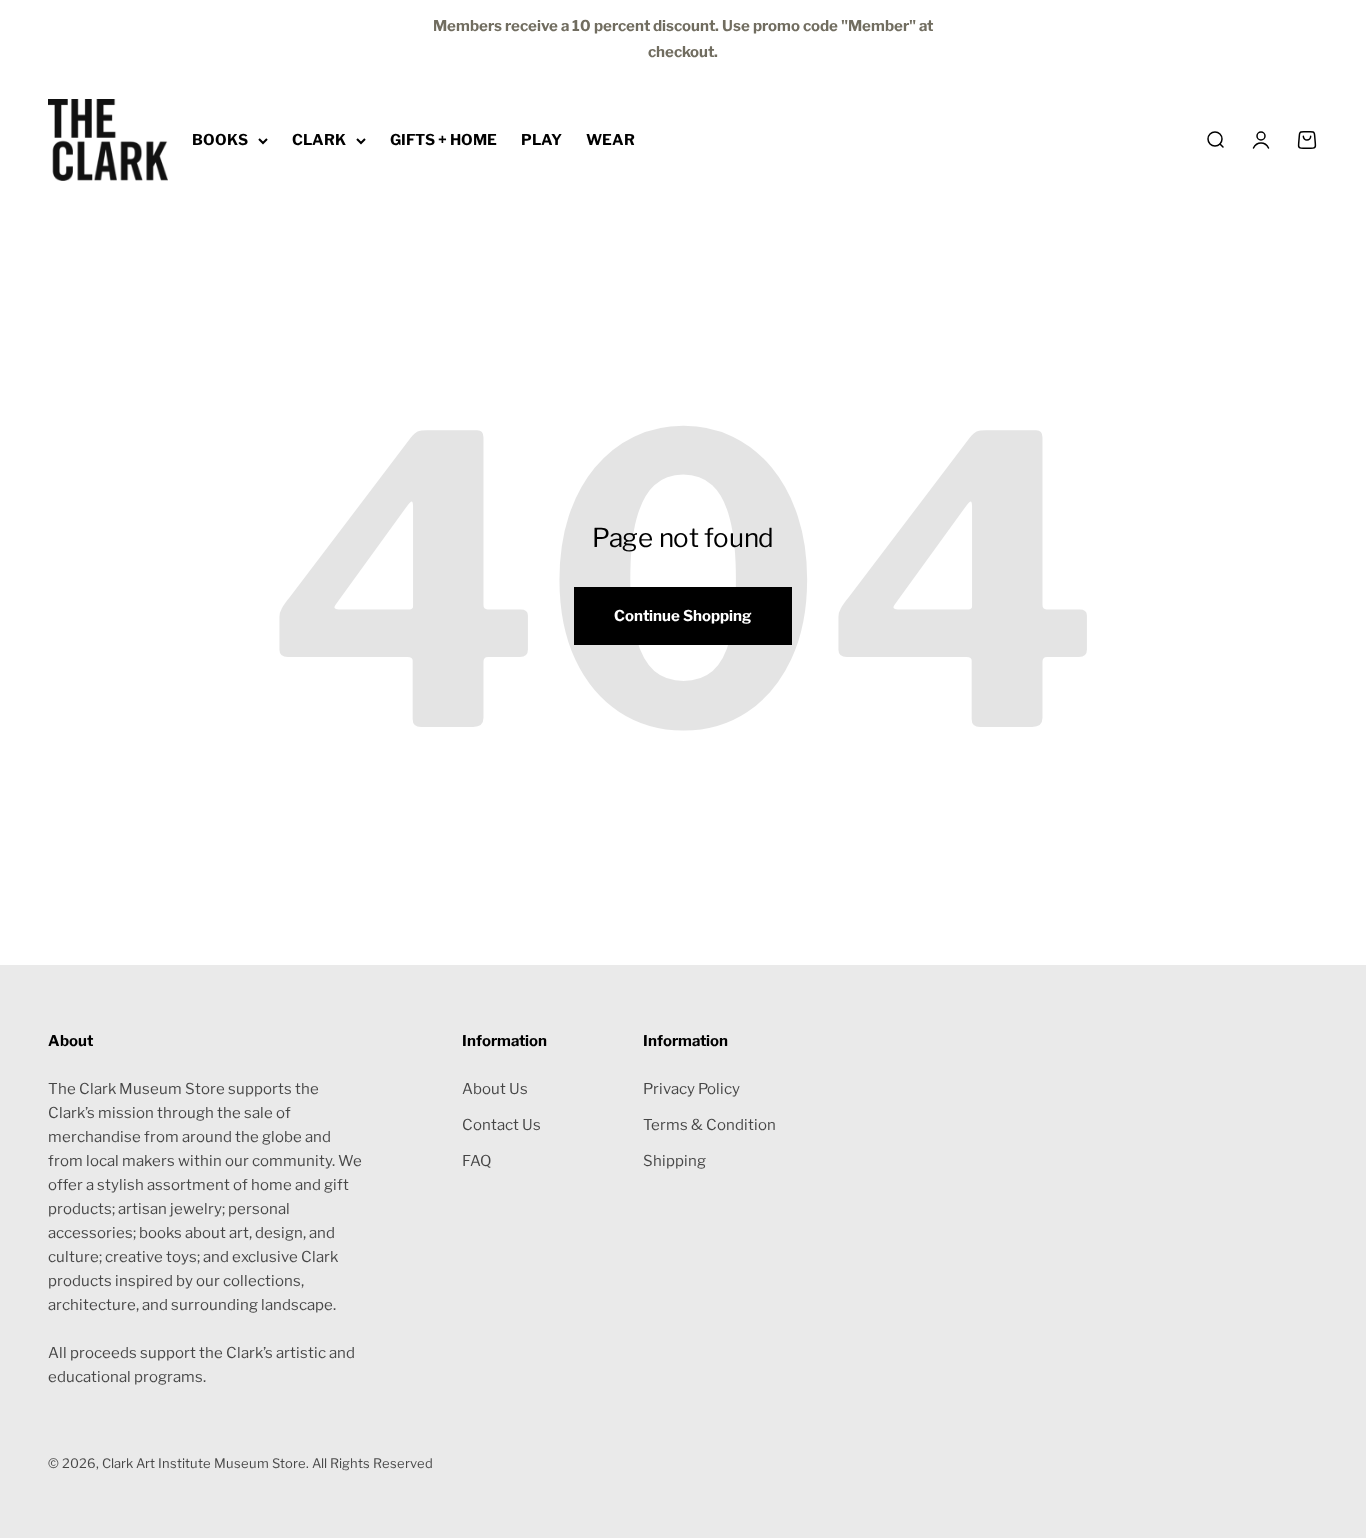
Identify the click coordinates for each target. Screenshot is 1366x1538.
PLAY (541, 140)
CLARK (319, 140)
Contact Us (501, 1125)
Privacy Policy (691, 1089)
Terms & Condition (709, 1125)
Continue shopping (683, 616)
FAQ (476, 1161)
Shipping (674, 1161)
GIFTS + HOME (443, 140)
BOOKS (220, 140)
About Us (495, 1089)
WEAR (610, 140)
